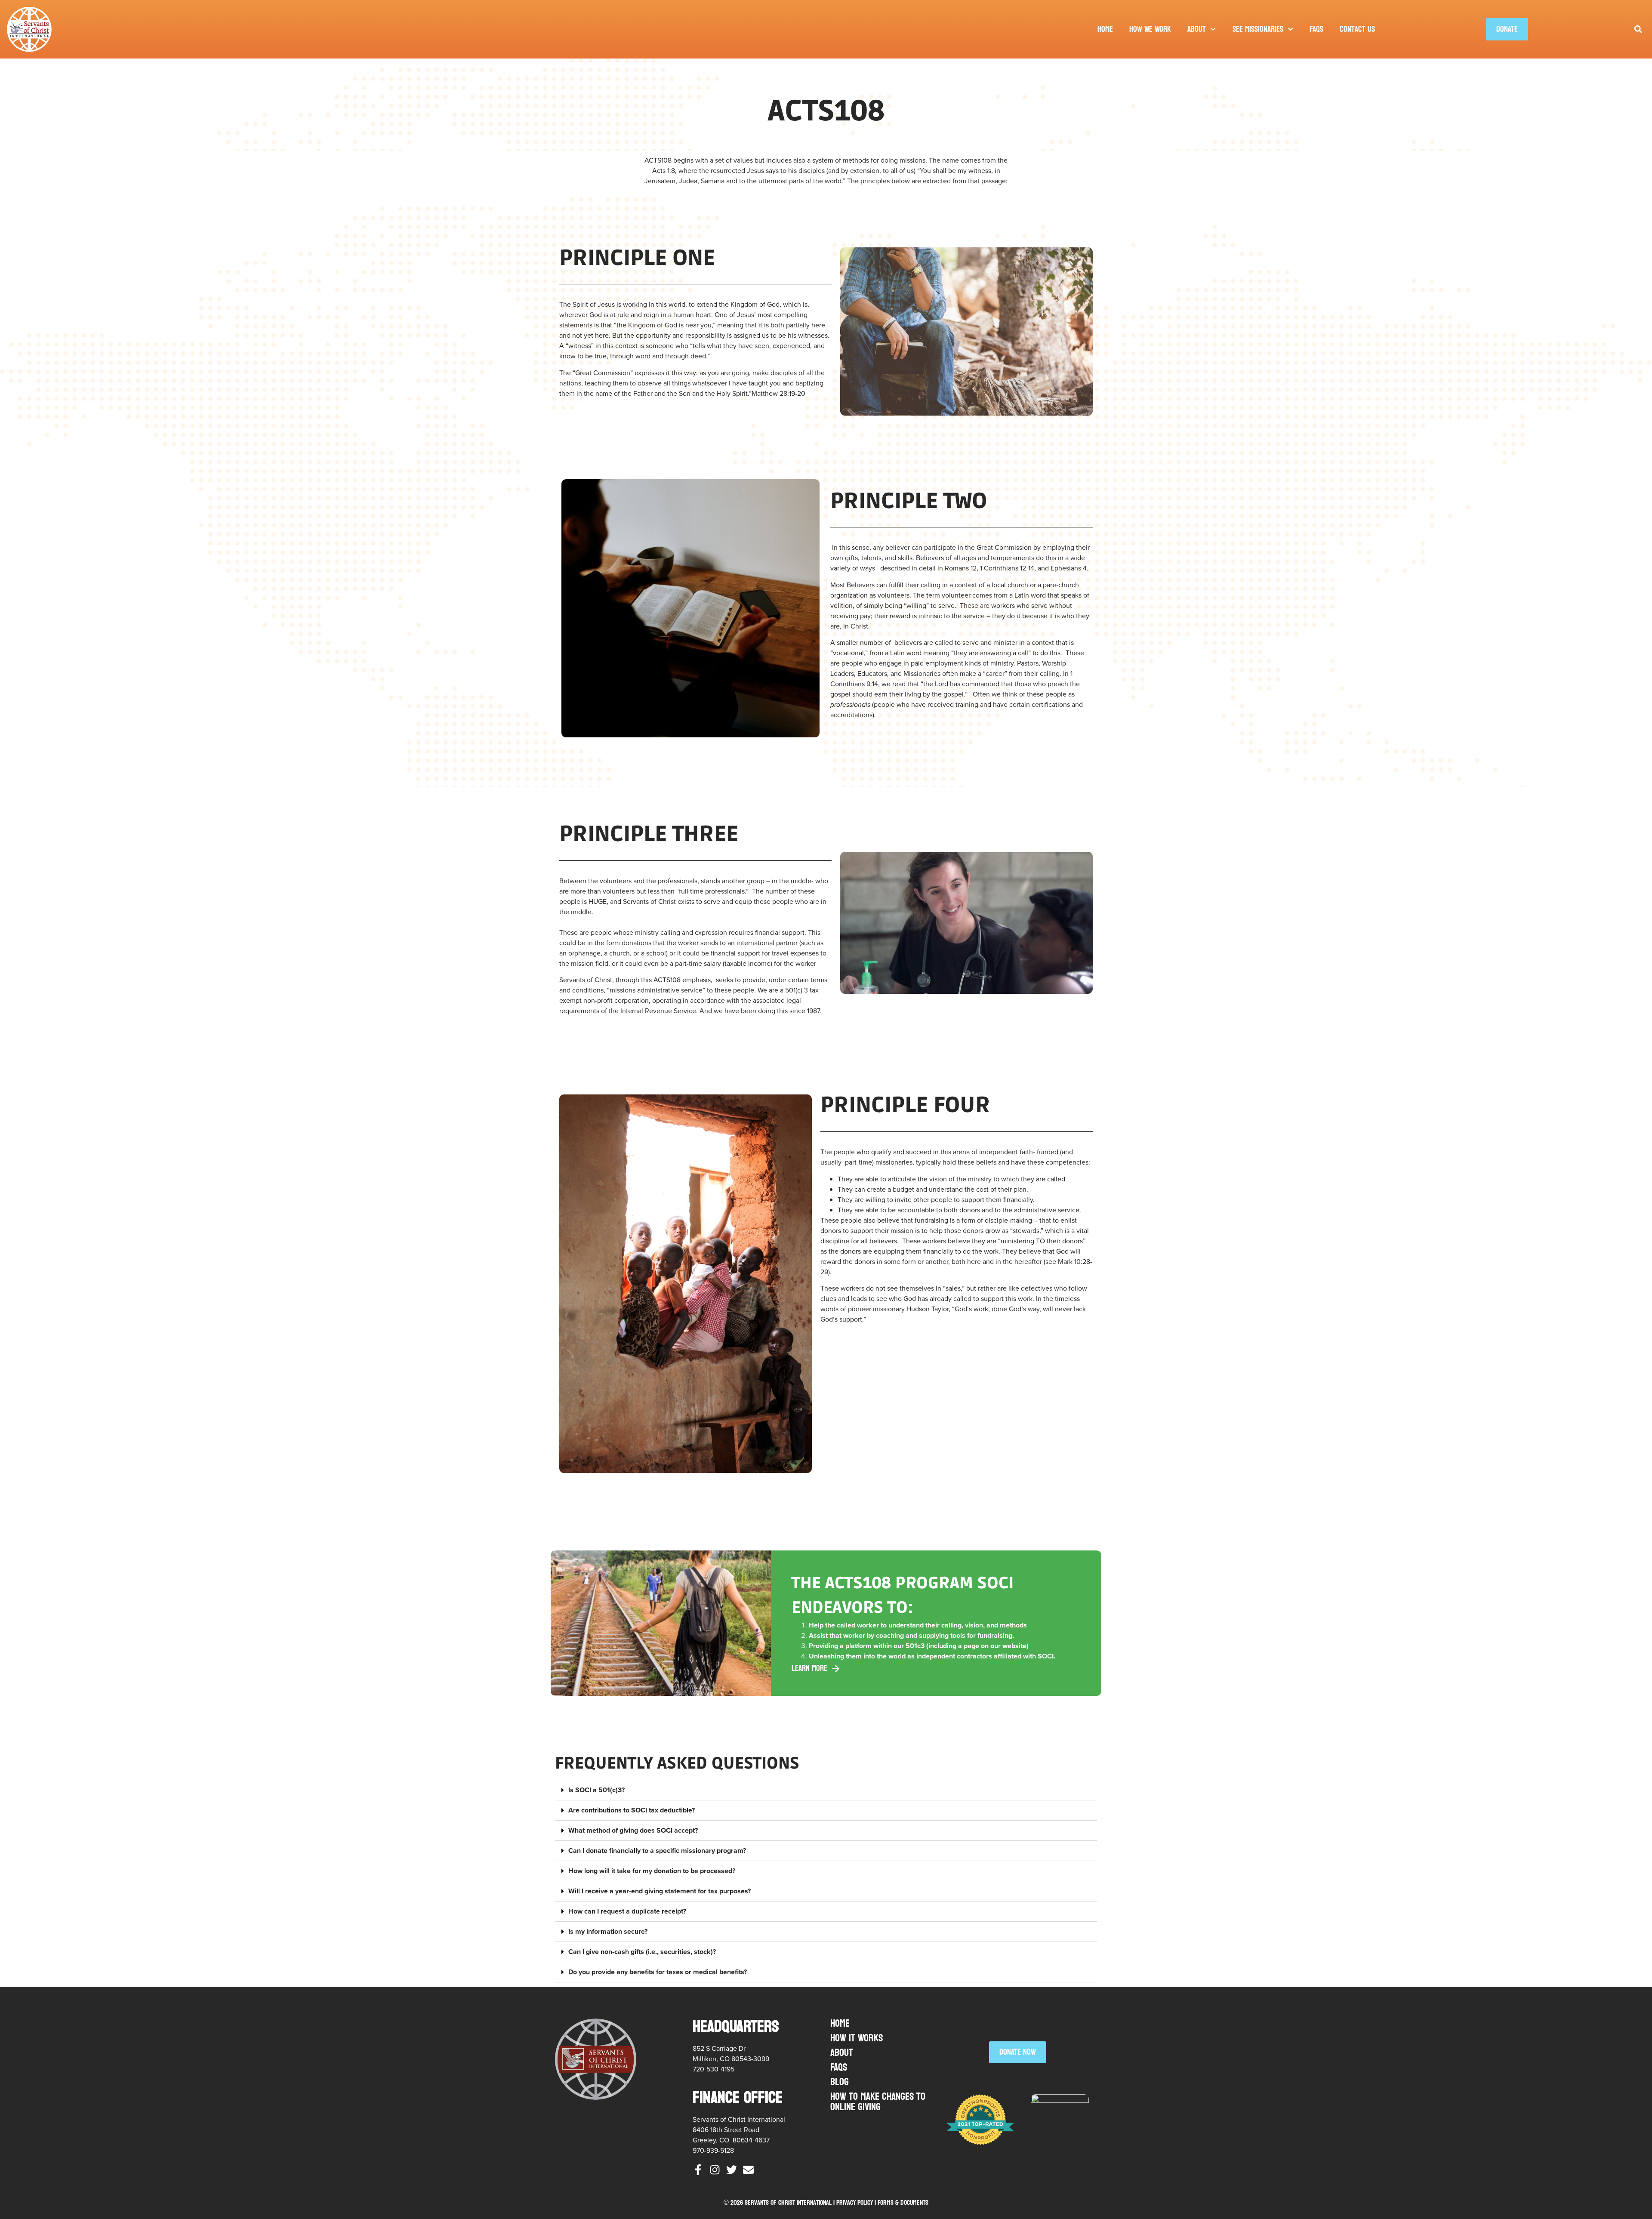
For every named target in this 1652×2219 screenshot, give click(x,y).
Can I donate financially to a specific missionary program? (657, 1851)
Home (1105, 29)
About (1197, 29)
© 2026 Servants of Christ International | (780, 2202)
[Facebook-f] (698, 2170)
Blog (840, 2082)
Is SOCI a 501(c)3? (596, 1790)
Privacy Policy (855, 2202)
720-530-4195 (714, 2069)
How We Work (1150, 29)
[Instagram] (715, 2170)
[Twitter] (732, 2170)
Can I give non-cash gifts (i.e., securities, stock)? (642, 1952)
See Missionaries (1258, 29)
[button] (1638, 29)
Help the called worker (844, 1625)
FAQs (1316, 29)
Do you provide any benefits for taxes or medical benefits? (658, 1972)
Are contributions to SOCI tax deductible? (632, 1810)
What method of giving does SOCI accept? (633, 1830)
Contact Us (1357, 29)
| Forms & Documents (902, 2202)
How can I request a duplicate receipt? (627, 1911)
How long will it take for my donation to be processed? (652, 1871)
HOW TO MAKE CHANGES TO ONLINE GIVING (878, 2102)
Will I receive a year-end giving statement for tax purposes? (660, 1891)
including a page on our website (977, 1646)
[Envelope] (748, 2170)
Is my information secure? (608, 1931)
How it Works (857, 2038)
